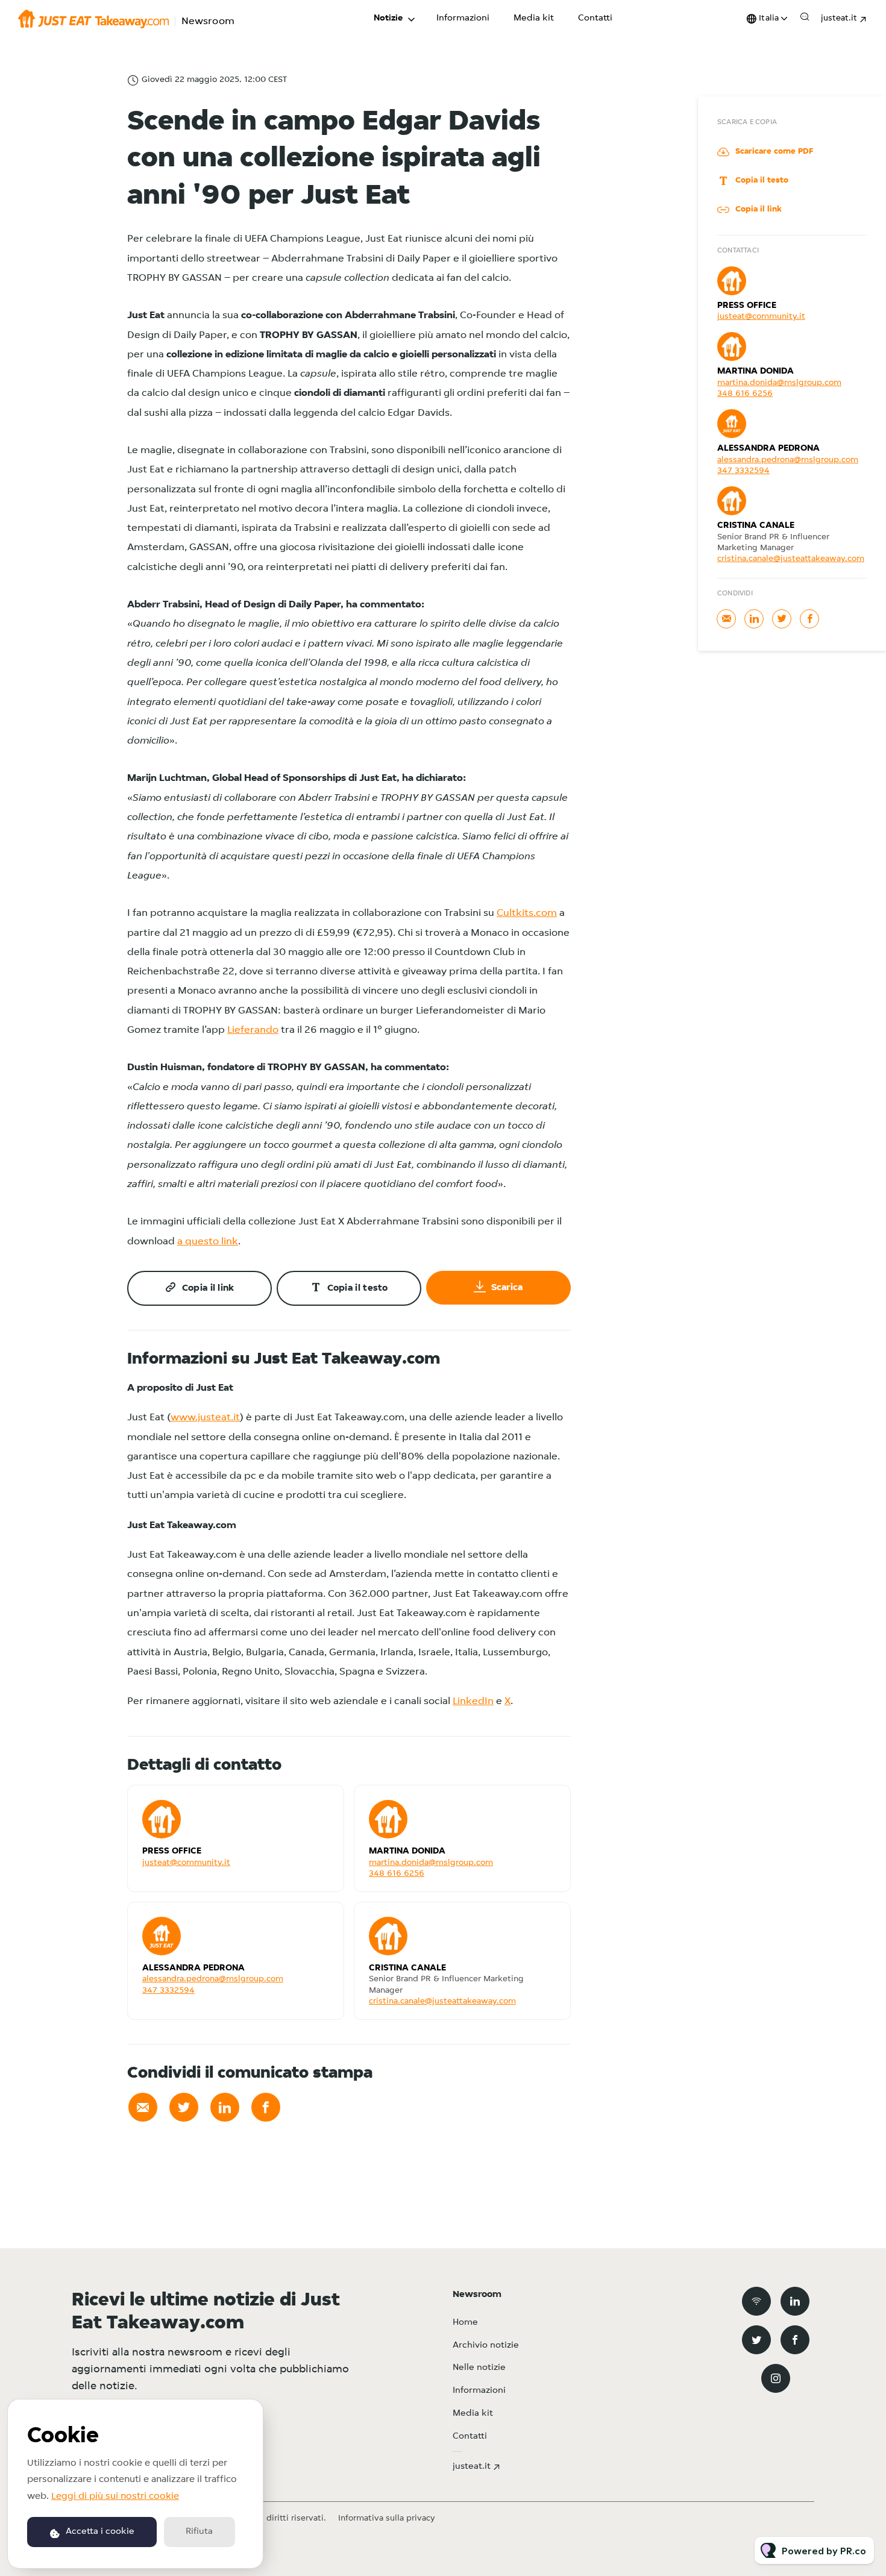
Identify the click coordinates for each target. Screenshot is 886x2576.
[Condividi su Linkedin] (225, 2107)
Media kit (534, 18)
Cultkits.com (527, 913)
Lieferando (253, 1030)
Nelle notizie (479, 2368)
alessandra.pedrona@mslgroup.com (213, 1979)
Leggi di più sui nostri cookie (115, 2496)
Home (465, 2323)
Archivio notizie (486, 2346)
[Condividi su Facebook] (266, 2107)
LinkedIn (473, 1701)
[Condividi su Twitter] (184, 2107)
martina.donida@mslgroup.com (431, 1863)
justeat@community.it (186, 1863)
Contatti (595, 18)
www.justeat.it (205, 1418)
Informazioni (463, 18)
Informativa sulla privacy (387, 2518)
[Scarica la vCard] (322, 1805)
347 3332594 (168, 1991)
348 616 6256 (397, 1874)
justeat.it (839, 18)
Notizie (388, 18)
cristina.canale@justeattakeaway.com (442, 2001)
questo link (212, 1242)
